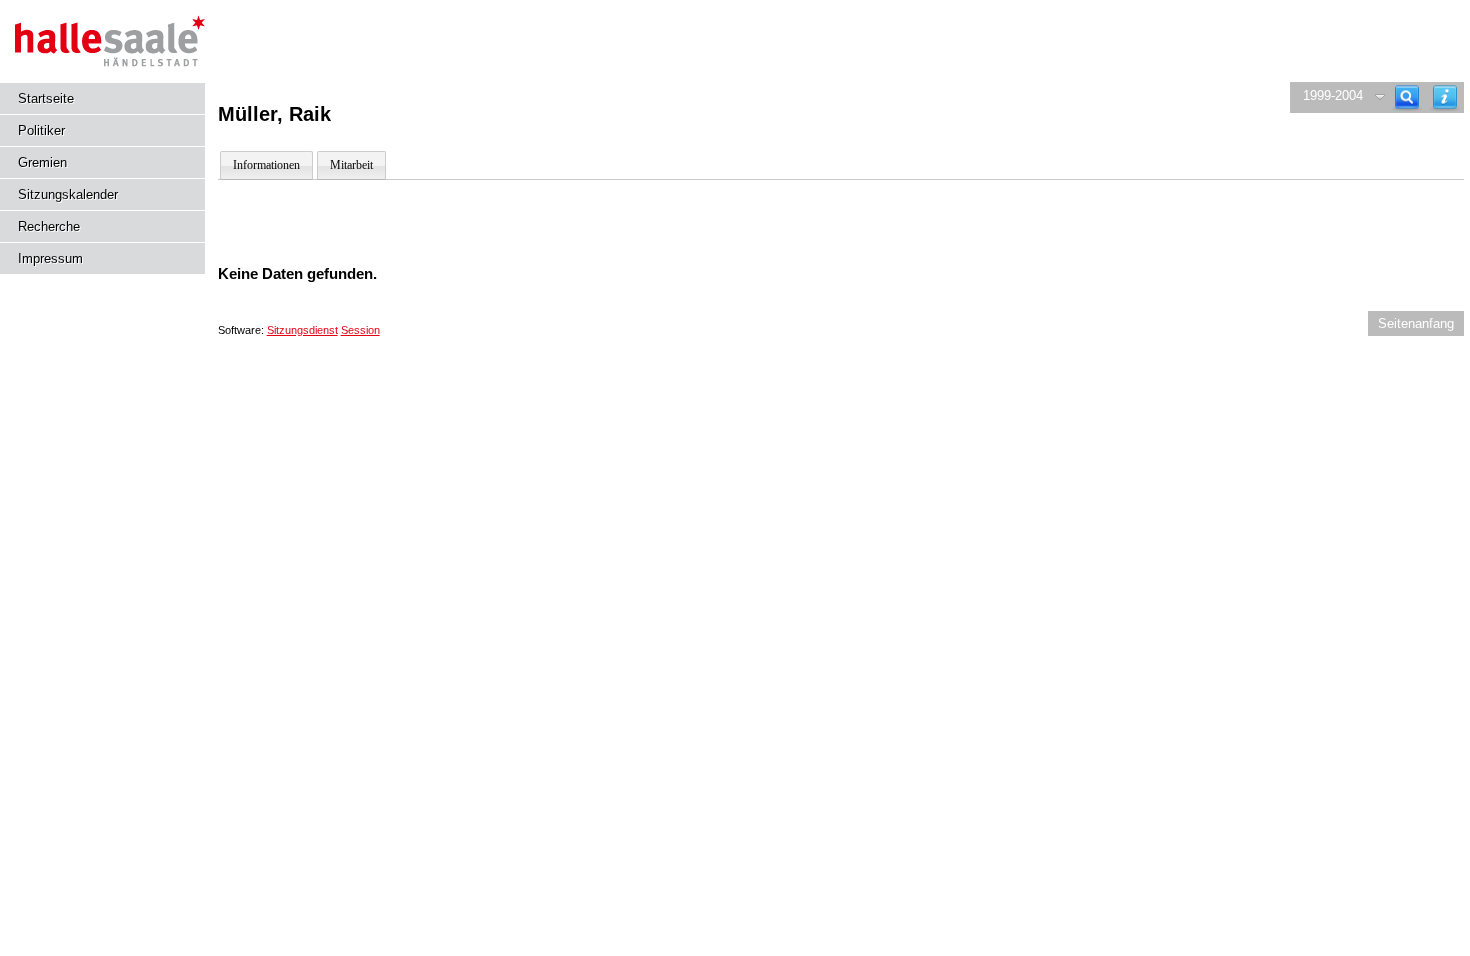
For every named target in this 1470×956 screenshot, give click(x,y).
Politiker (41, 130)
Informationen (266, 165)
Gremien (42, 162)
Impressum (50, 258)
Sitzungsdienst (302, 330)
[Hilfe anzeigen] (1445, 97)
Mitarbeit (351, 165)
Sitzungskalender (68, 194)
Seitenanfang (1416, 323)
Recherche (49, 226)
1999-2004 (1333, 95)
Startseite (46, 98)
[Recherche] (1407, 97)
